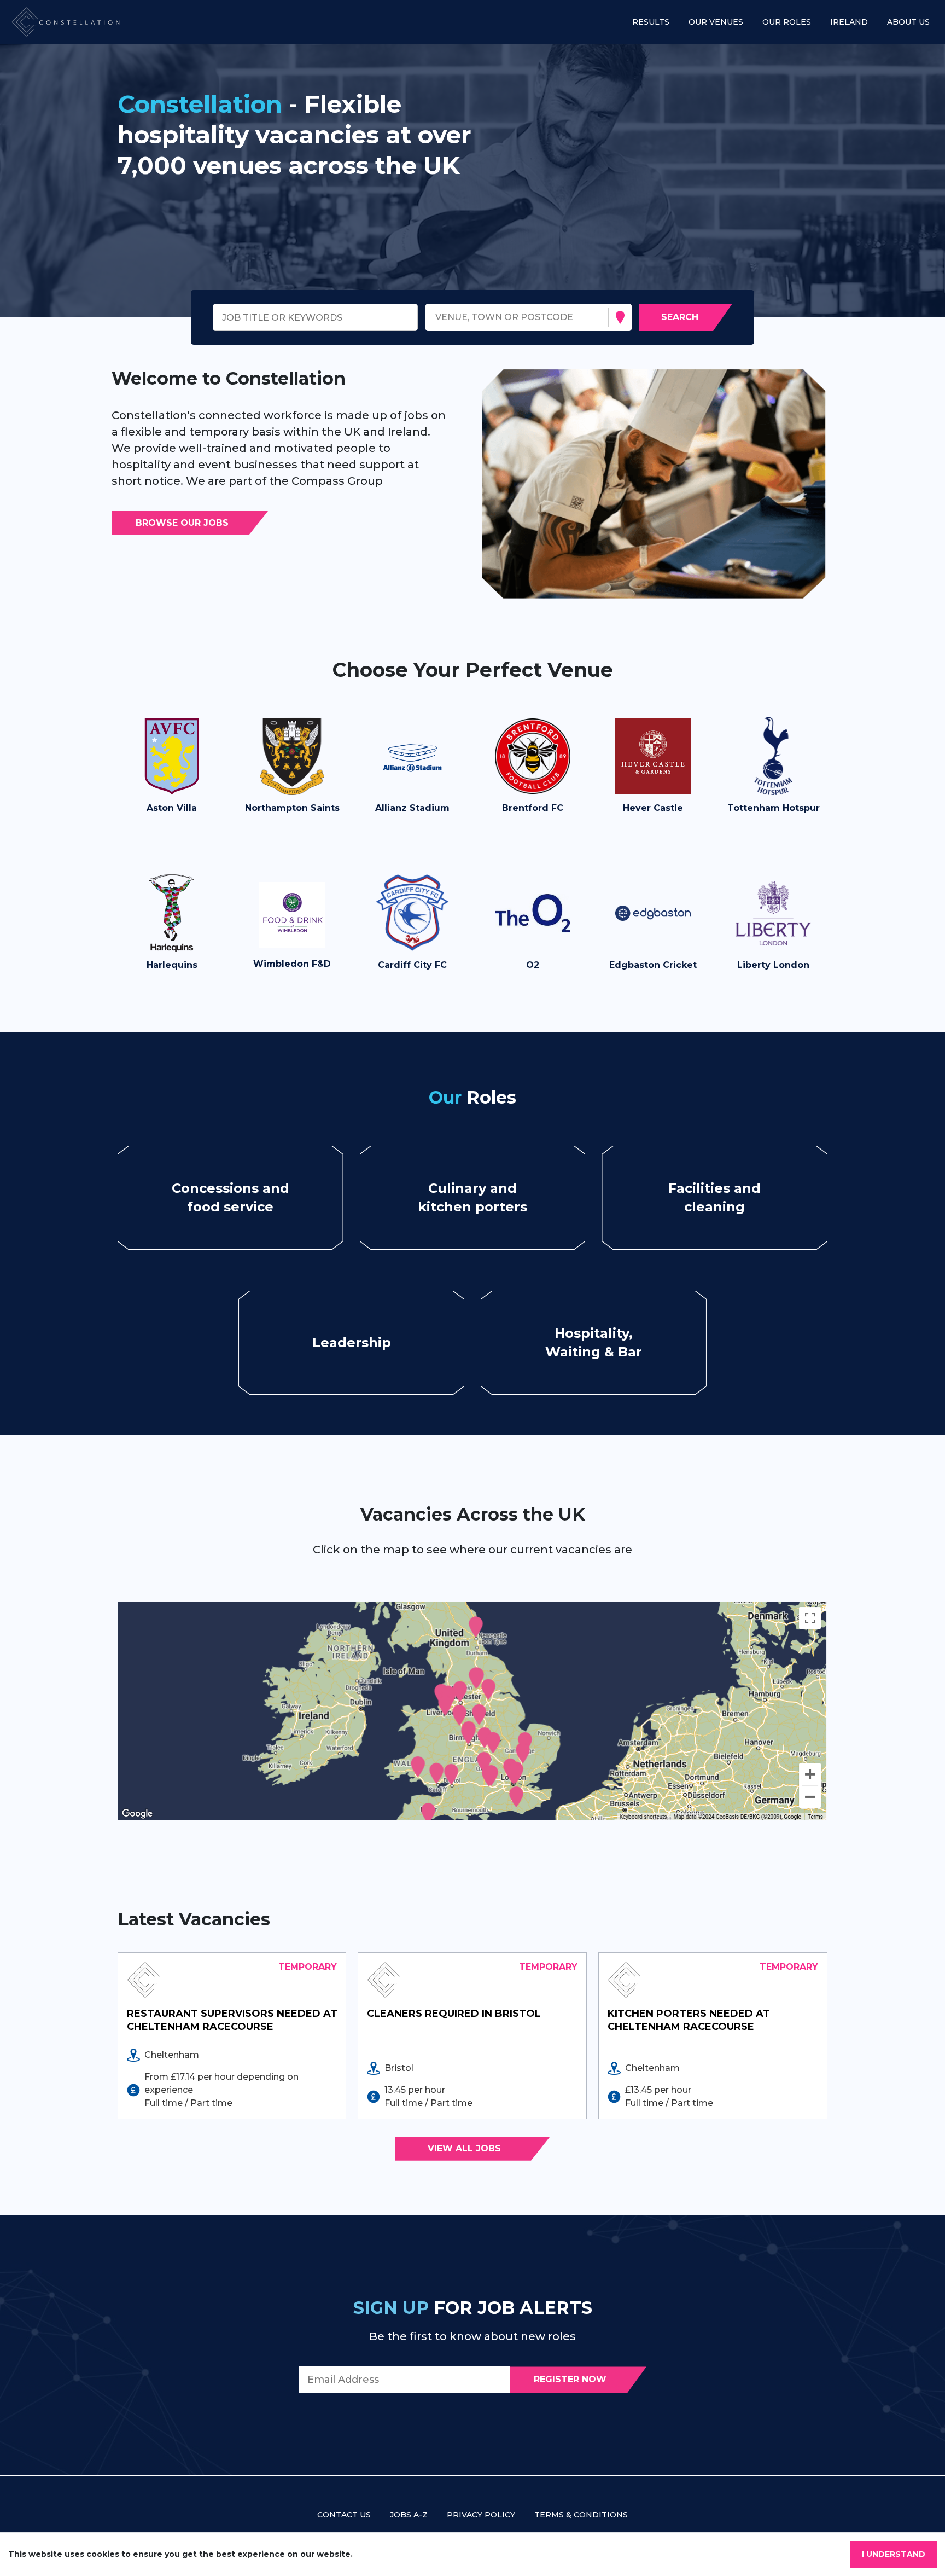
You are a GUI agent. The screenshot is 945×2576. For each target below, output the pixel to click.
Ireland (849, 22)
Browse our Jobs (182, 523)
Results (651, 22)
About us (908, 22)
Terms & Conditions (581, 2515)
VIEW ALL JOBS (464, 2148)
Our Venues (716, 22)
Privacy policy (481, 2515)
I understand (894, 2554)
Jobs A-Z (409, 2515)
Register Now (570, 2379)
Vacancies (222, 1197)
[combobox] (437, 318)
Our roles (787, 22)
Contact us (344, 2515)
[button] (172, 771)
